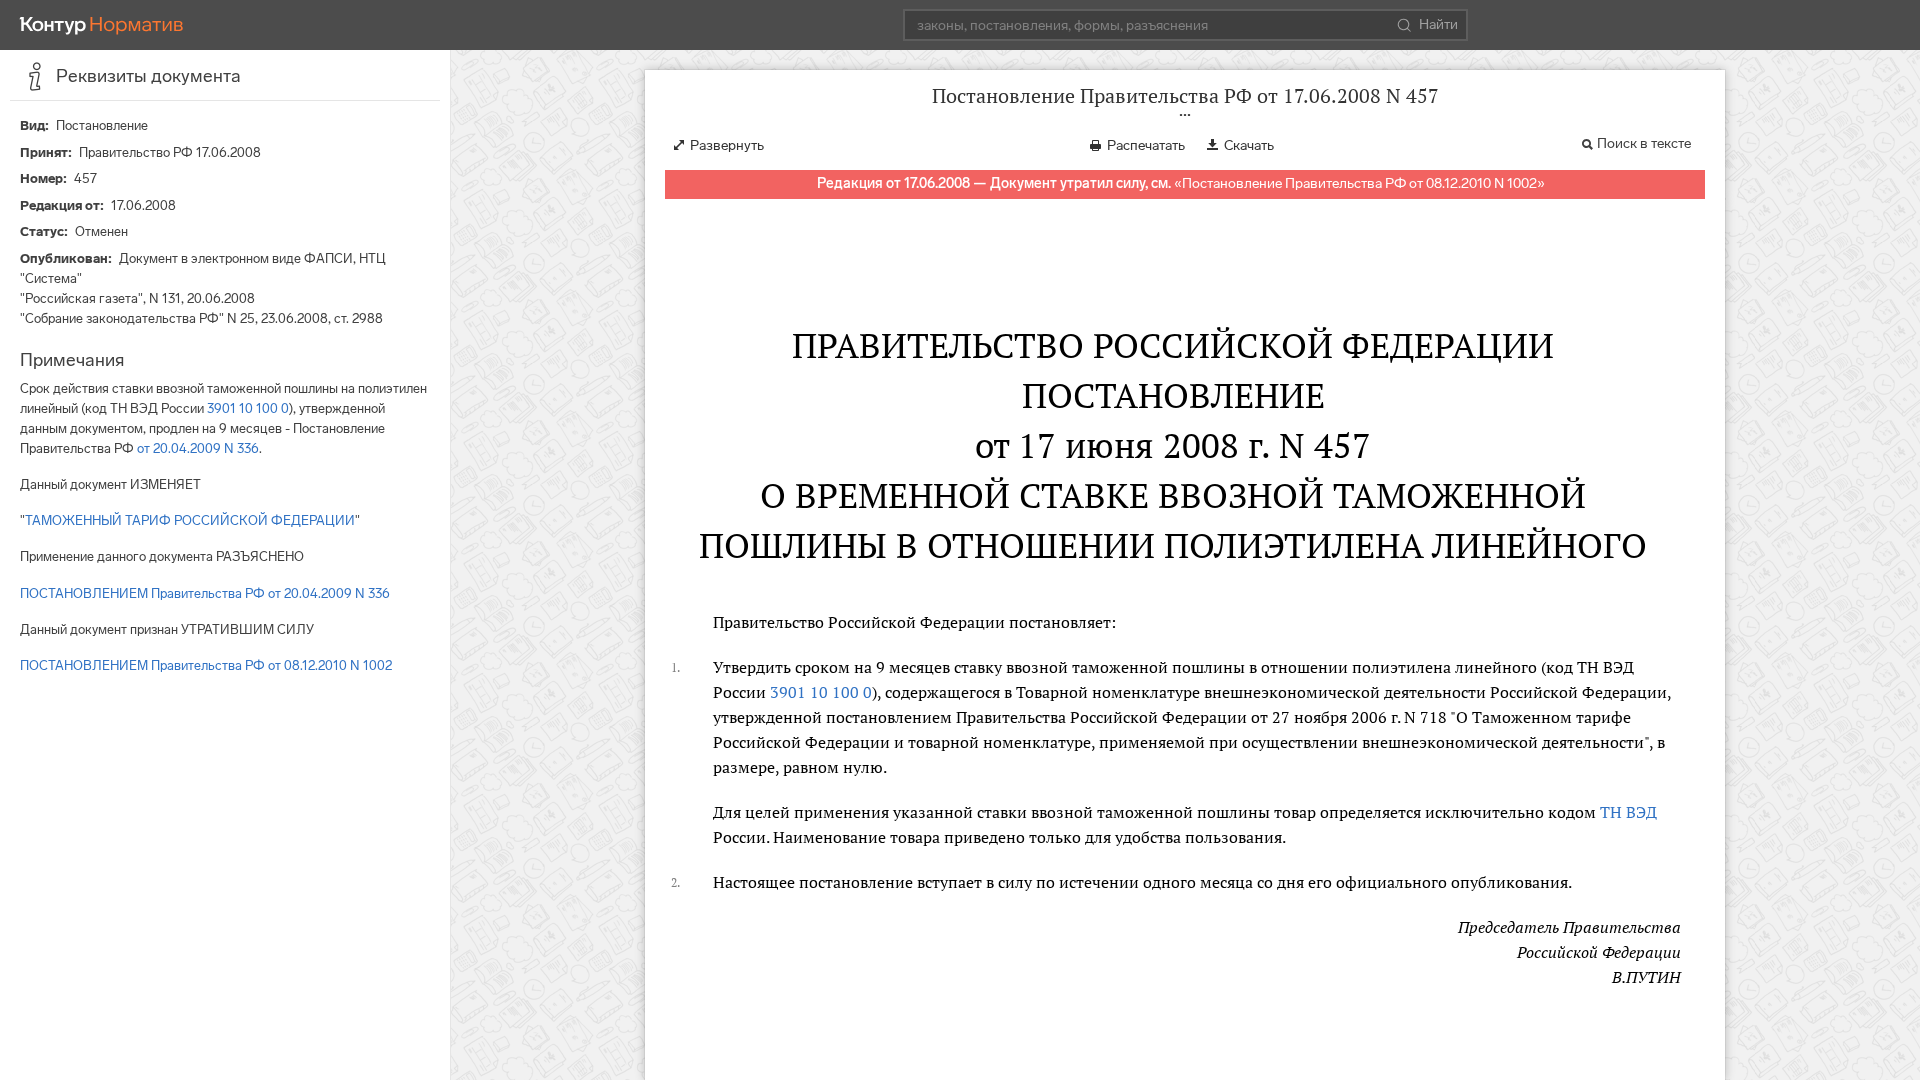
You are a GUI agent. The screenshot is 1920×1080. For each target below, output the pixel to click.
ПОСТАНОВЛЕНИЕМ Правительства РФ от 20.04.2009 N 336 (205, 593)
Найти (1438, 24)
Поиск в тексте (1644, 143)
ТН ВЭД (1628, 812)
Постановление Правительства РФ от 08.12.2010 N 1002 (1359, 183)
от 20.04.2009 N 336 (198, 448)
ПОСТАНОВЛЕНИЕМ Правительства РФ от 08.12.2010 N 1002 (206, 665)
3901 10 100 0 (248, 408)
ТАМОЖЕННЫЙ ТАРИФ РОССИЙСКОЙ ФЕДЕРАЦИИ (190, 520)
